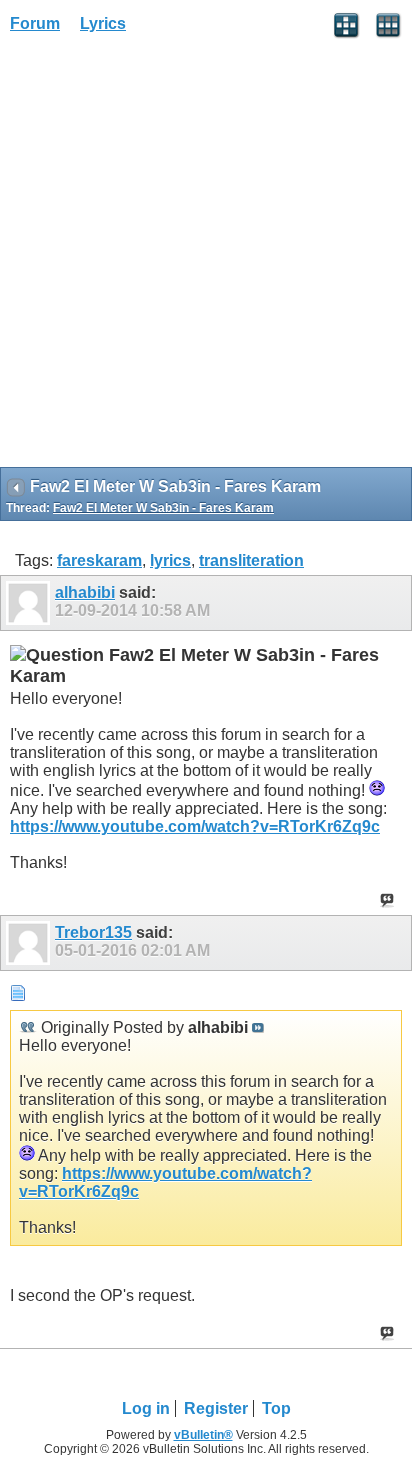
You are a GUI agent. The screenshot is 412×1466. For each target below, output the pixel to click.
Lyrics (103, 23)
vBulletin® (203, 1435)
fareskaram (99, 560)
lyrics (170, 560)
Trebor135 (93, 932)
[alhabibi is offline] (30, 603)
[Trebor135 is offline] (30, 943)
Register (216, 1408)
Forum (35, 23)
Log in (146, 1408)
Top (276, 1408)
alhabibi (85, 592)
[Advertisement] (206, 257)
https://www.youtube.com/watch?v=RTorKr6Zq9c (195, 826)
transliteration (251, 560)
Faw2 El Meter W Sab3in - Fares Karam (163, 508)
